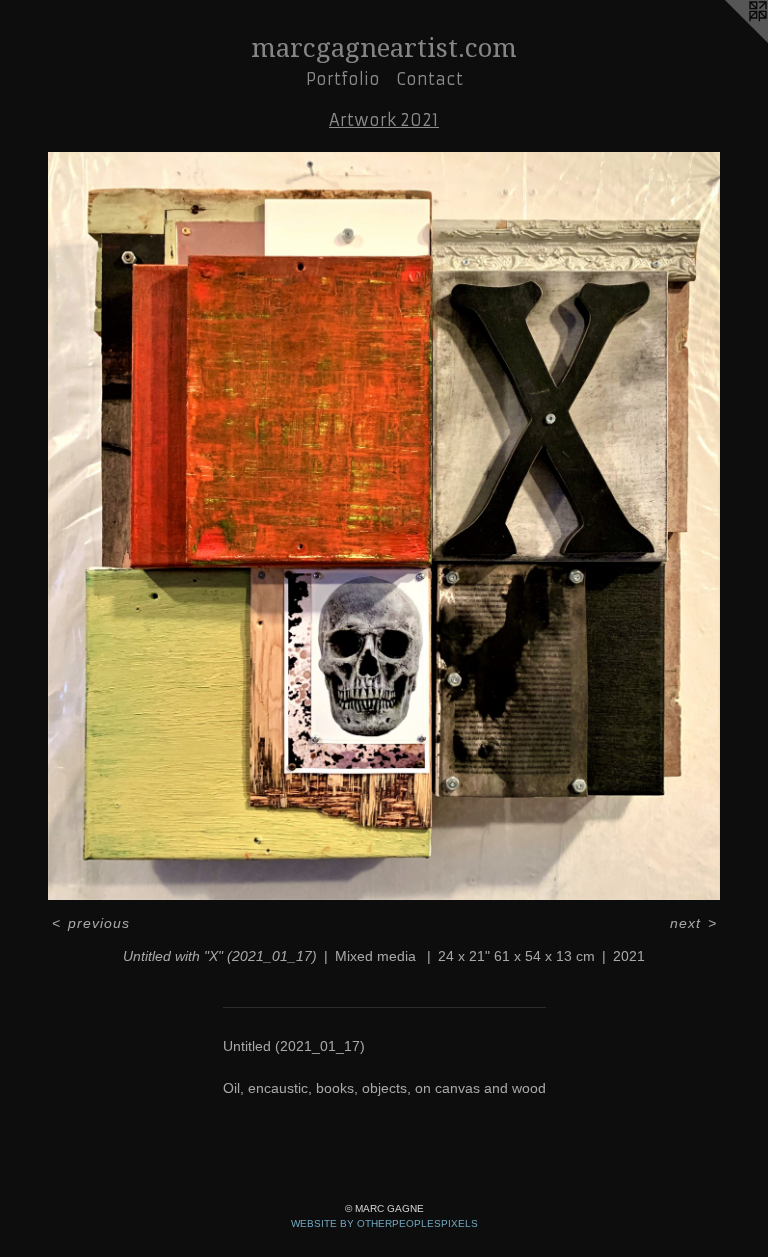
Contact (429, 79)
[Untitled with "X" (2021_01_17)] (384, 526)
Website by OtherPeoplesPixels (384, 1223)
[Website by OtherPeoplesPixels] (728, 40)
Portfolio (343, 79)
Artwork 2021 (384, 120)
